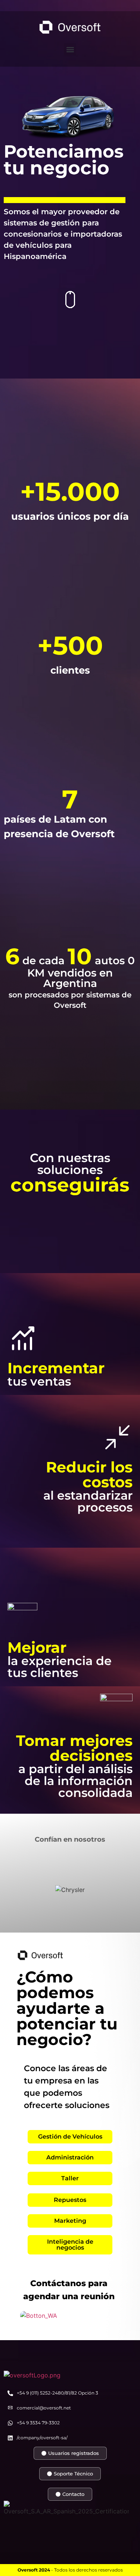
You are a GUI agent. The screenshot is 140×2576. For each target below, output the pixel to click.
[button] (70, 49)
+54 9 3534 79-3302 (38, 2423)
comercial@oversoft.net (44, 2408)
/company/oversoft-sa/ (42, 2438)
